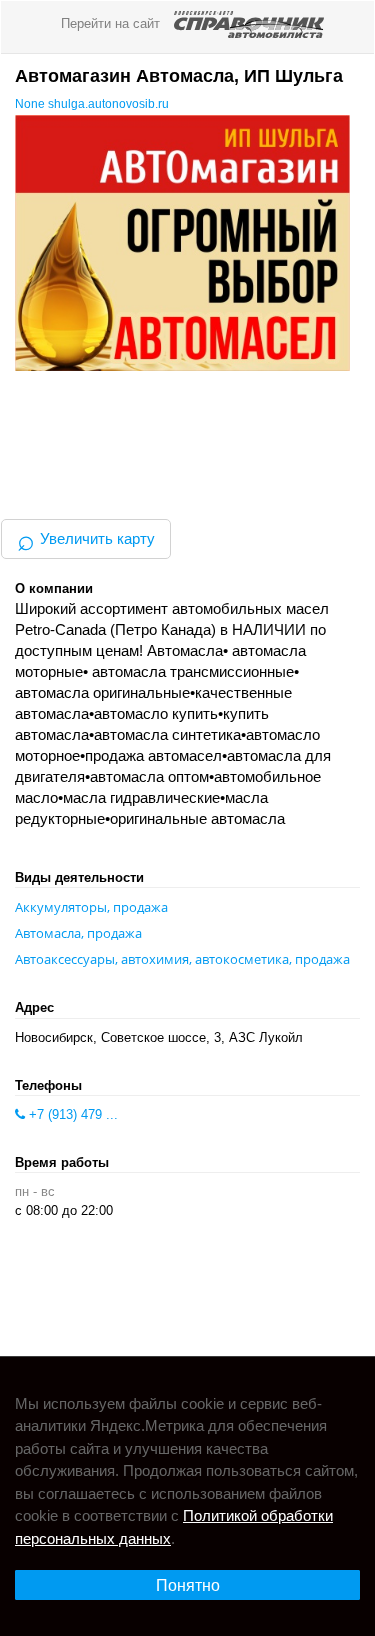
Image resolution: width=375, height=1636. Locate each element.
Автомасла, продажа (78, 933)
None (31, 104)
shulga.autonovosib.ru (108, 104)
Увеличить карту (86, 538)
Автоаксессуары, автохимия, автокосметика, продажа (182, 959)
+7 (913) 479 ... (71, 1114)
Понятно (188, 1585)
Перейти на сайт (112, 23)
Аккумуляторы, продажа (91, 907)
